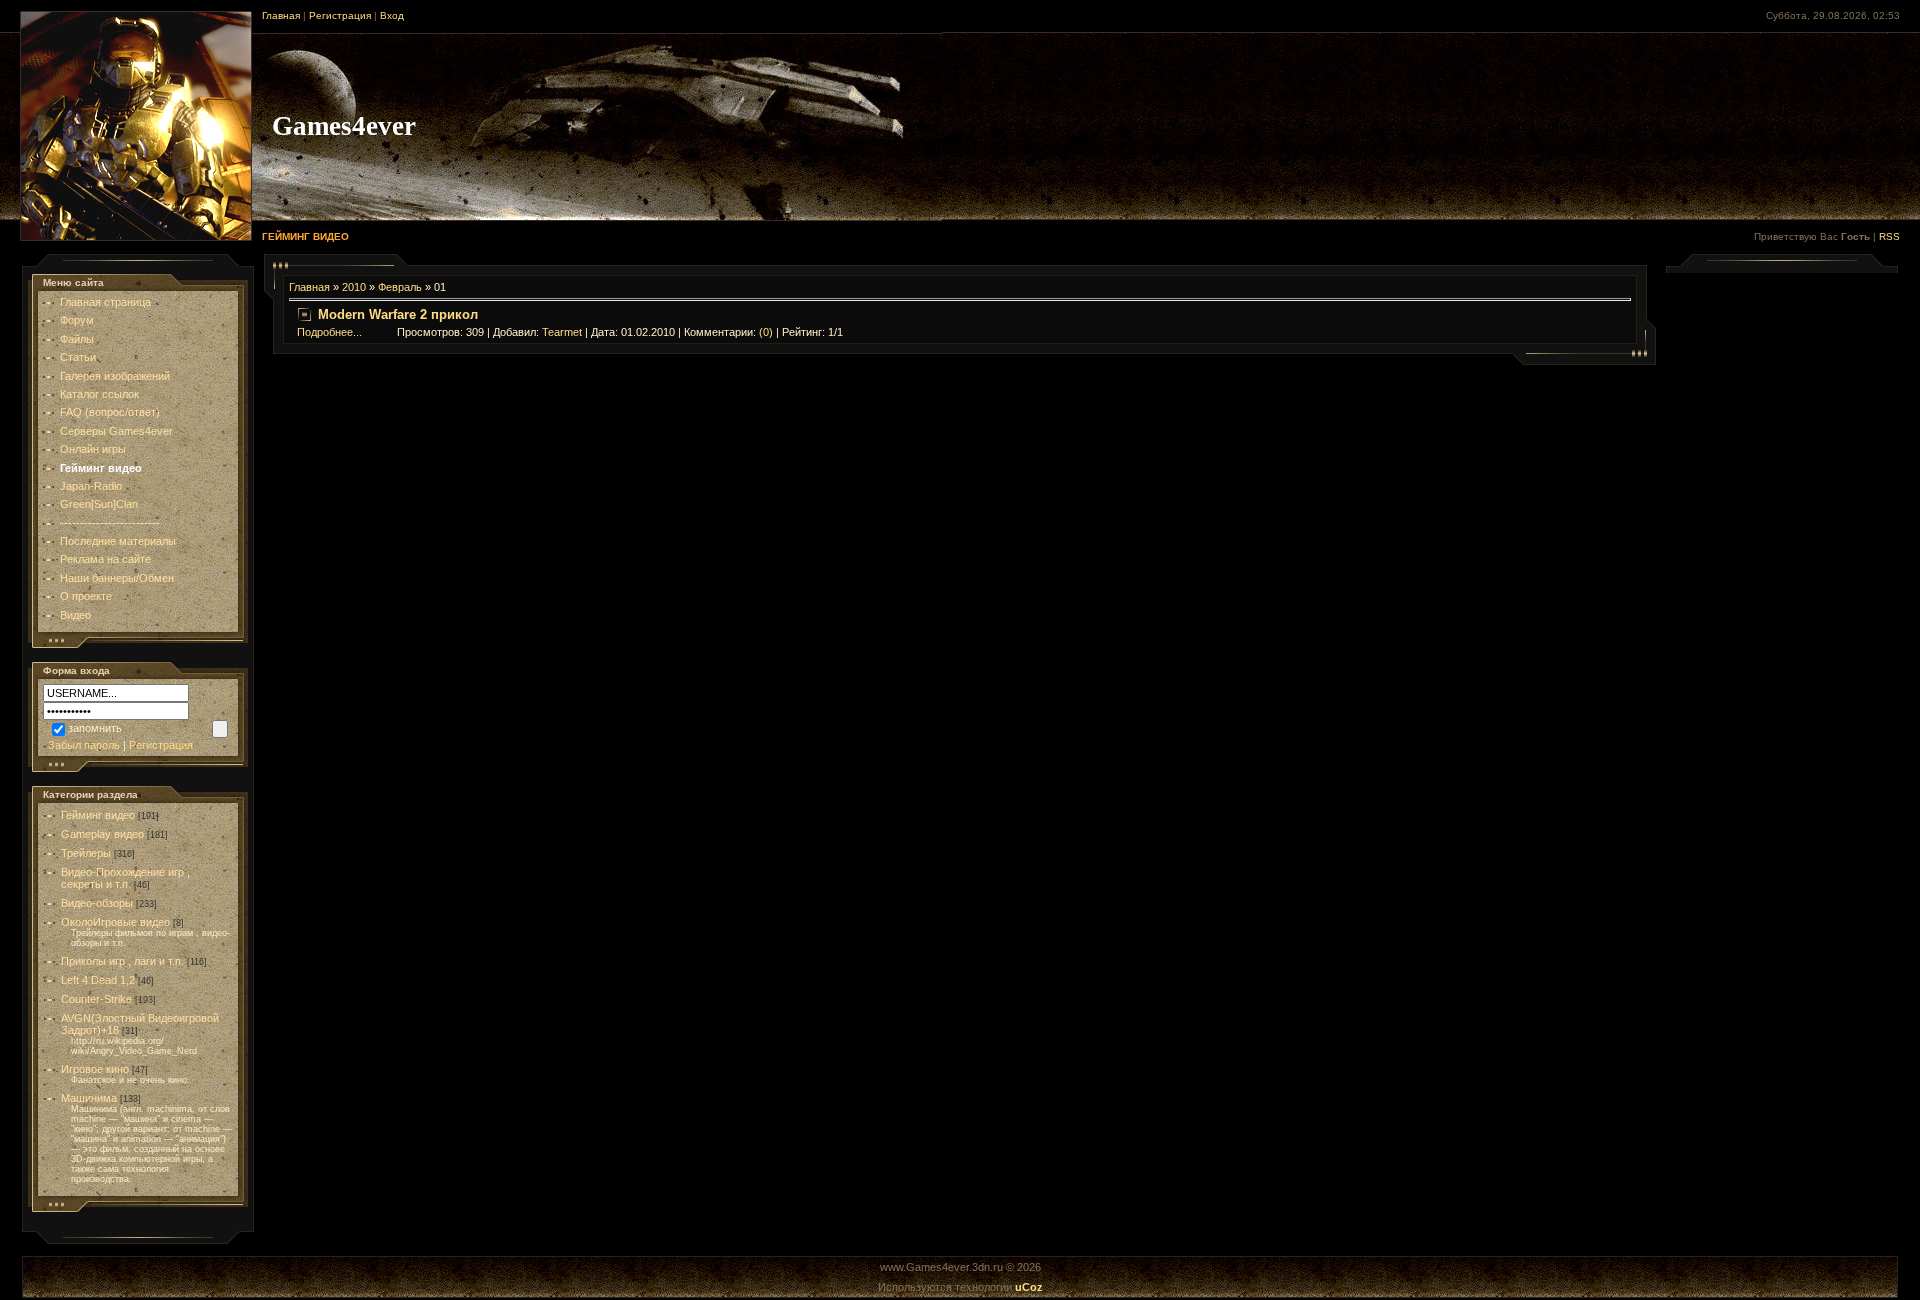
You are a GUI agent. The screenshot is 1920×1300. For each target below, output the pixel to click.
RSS (1889, 236)
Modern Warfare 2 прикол (398, 314)
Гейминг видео (98, 815)
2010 (354, 287)
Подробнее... (329, 332)
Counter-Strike (96, 999)
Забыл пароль (84, 745)
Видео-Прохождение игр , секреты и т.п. (125, 878)
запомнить (95, 728)
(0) (766, 332)
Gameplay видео (102, 834)
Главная (281, 15)
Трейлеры (86, 853)
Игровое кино (95, 1069)
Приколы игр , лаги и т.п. (122, 961)
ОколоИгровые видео (115, 922)
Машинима (89, 1098)
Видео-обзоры (97, 903)
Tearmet (562, 332)
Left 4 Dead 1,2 (98, 980)
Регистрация (340, 15)
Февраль (400, 287)
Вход (392, 15)
